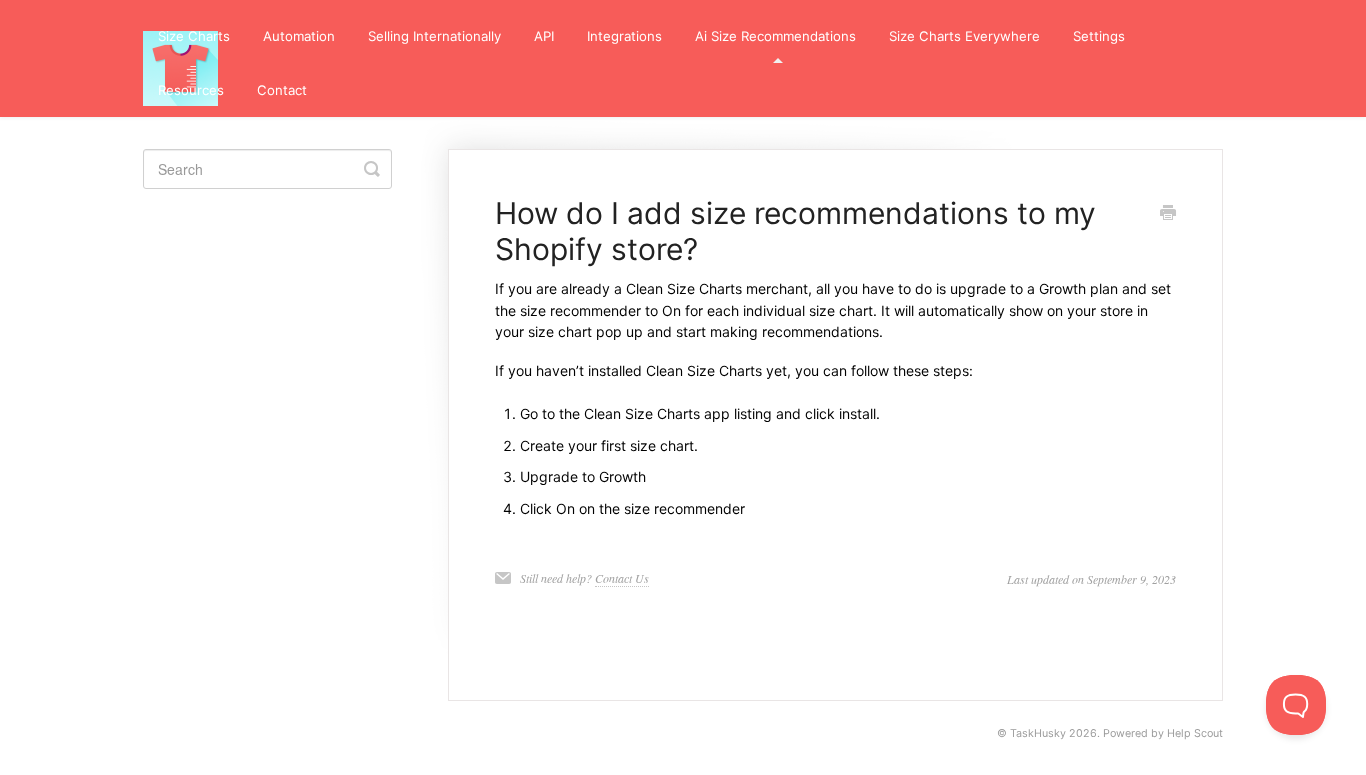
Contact (282, 90)
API (544, 36)
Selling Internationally (434, 36)
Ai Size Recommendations (775, 36)
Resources (191, 90)
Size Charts (194, 36)
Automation (299, 36)
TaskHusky (1038, 733)
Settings (1099, 36)
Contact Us (622, 578)
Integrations (624, 36)
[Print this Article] (1168, 214)
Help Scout (1195, 733)
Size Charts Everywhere (964, 36)
